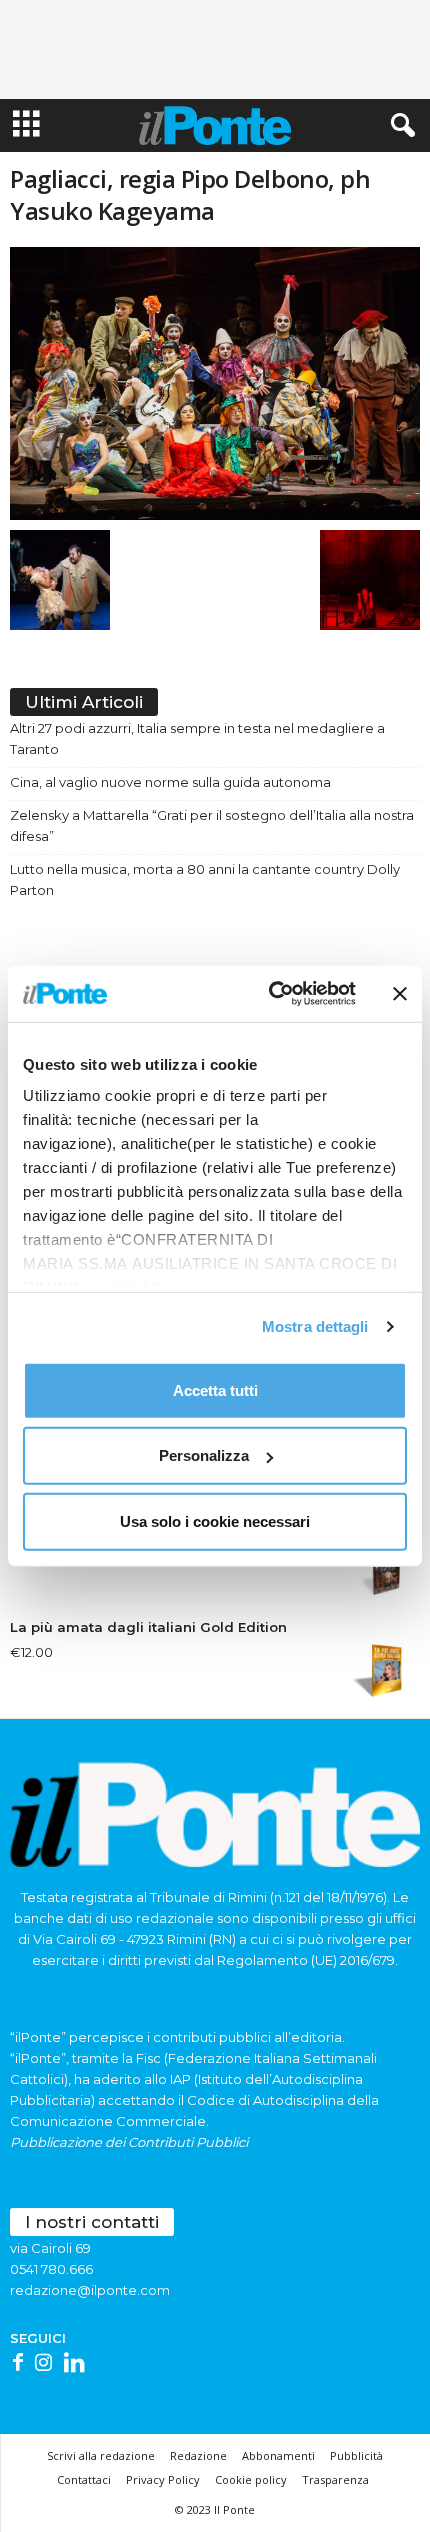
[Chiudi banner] (400, 994)
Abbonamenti (278, 2455)
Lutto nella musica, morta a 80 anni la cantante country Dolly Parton (205, 879)
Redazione (198, 2455)
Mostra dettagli (315, 1326)
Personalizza (204, 1455)
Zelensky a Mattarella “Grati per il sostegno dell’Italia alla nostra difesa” (212, 825)
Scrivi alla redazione (101, 2455)
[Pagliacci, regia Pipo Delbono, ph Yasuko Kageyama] (215, 383)
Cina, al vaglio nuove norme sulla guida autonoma (170, 782)
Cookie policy (251, 2479)
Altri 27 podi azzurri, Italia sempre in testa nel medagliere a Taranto (197, 738)
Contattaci (84, 2479)
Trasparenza (335, 2479)
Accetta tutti (215, 1389)
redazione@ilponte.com (90, 2290)
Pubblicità (356, 2455)
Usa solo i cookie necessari (215, 1520)
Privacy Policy (163, 2479)
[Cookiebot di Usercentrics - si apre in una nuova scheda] (270, 994)
